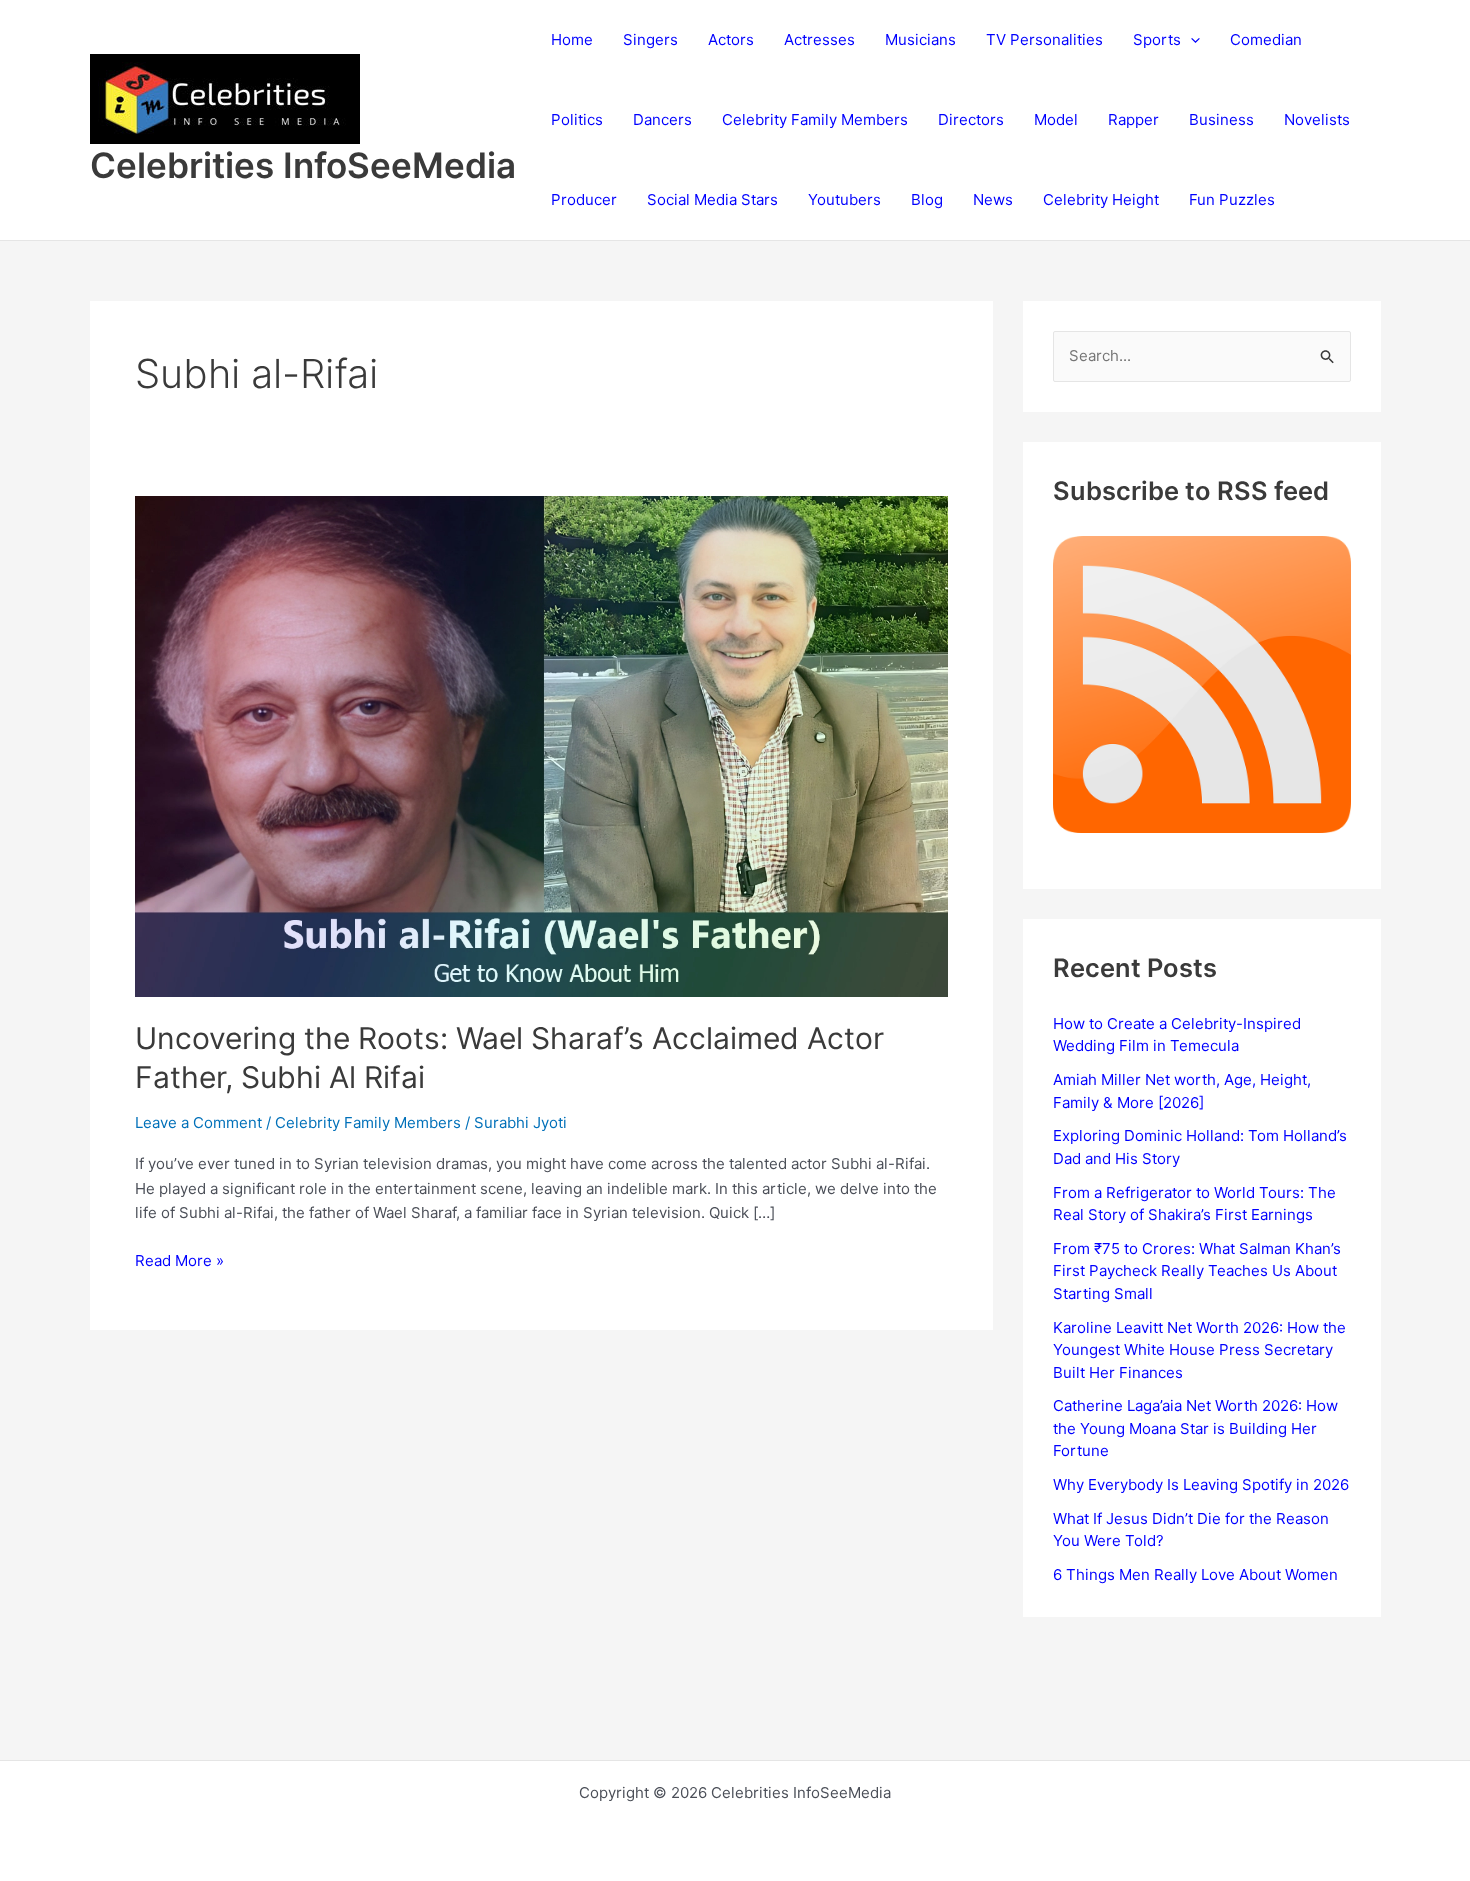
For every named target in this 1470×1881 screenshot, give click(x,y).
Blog (927, 199)
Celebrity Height (1101, 199)
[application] (1190, 40)
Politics (577, 119)
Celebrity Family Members (815, 119)
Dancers (662, 119)
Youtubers (844, 199)
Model (1056, 119)
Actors (731, 39)
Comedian (1266, 39)
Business (1221, 119)
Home (572, 39)
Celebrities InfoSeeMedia (303, 165)
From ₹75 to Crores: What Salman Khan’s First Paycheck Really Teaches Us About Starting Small (1197, 1271)
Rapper (1133, 119)
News (993, 199)
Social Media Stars (712, 199)
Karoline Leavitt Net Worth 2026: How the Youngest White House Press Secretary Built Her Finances (1199, 1350)
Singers (650, 39)
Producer (584, 199)
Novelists (1317, 119)
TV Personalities (1044, 39)
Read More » (179, 1262)
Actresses (819, 39)
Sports (1157, 39)
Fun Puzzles (1232, 199)
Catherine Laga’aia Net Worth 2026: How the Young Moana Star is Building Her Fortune (1195, 1428)
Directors (971, 119)
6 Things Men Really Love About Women (1195, 1574)
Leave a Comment (198, 1122)
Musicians (920, 39)
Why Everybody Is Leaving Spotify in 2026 (1201, 1484)
